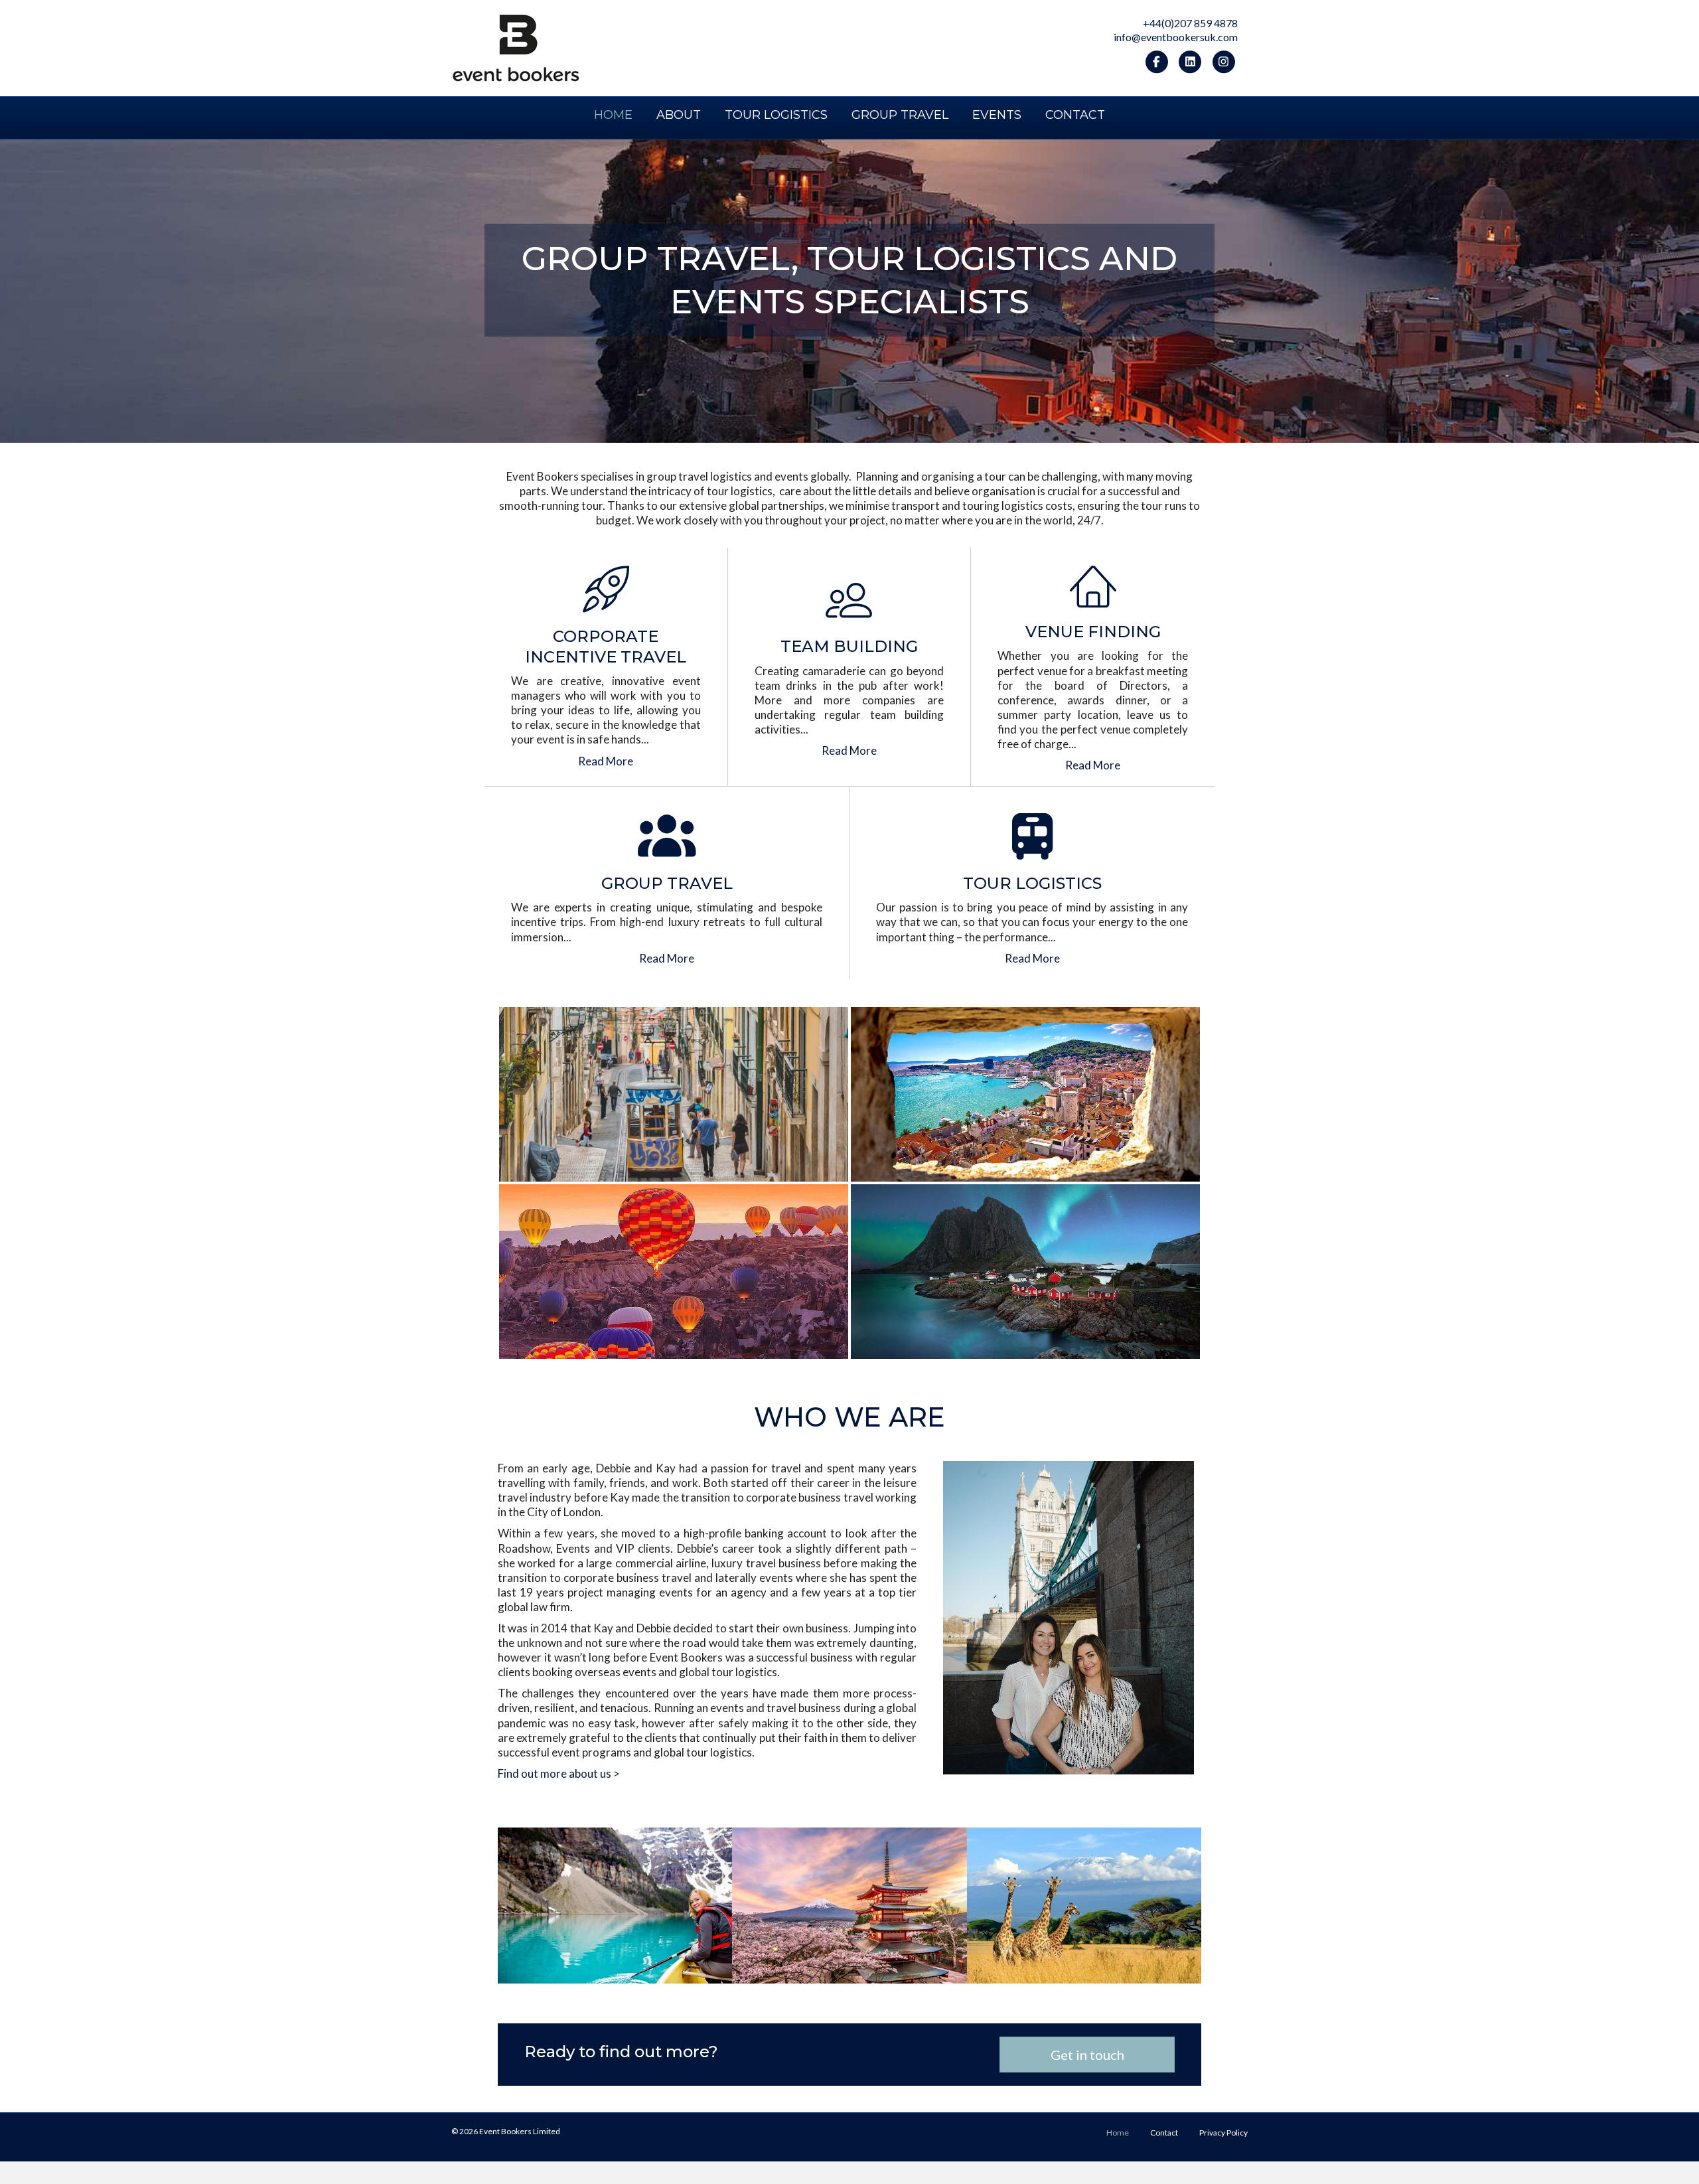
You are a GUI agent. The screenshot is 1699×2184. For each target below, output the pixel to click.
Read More (606, 761)
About (679, 115)
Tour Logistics (776, 115)
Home (613, 115)
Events (997, 115)
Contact (1075, 115)
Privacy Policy (1223, 2133)
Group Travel (900, 115)
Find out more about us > (559, 1773)
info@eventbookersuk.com (1176, 37)
